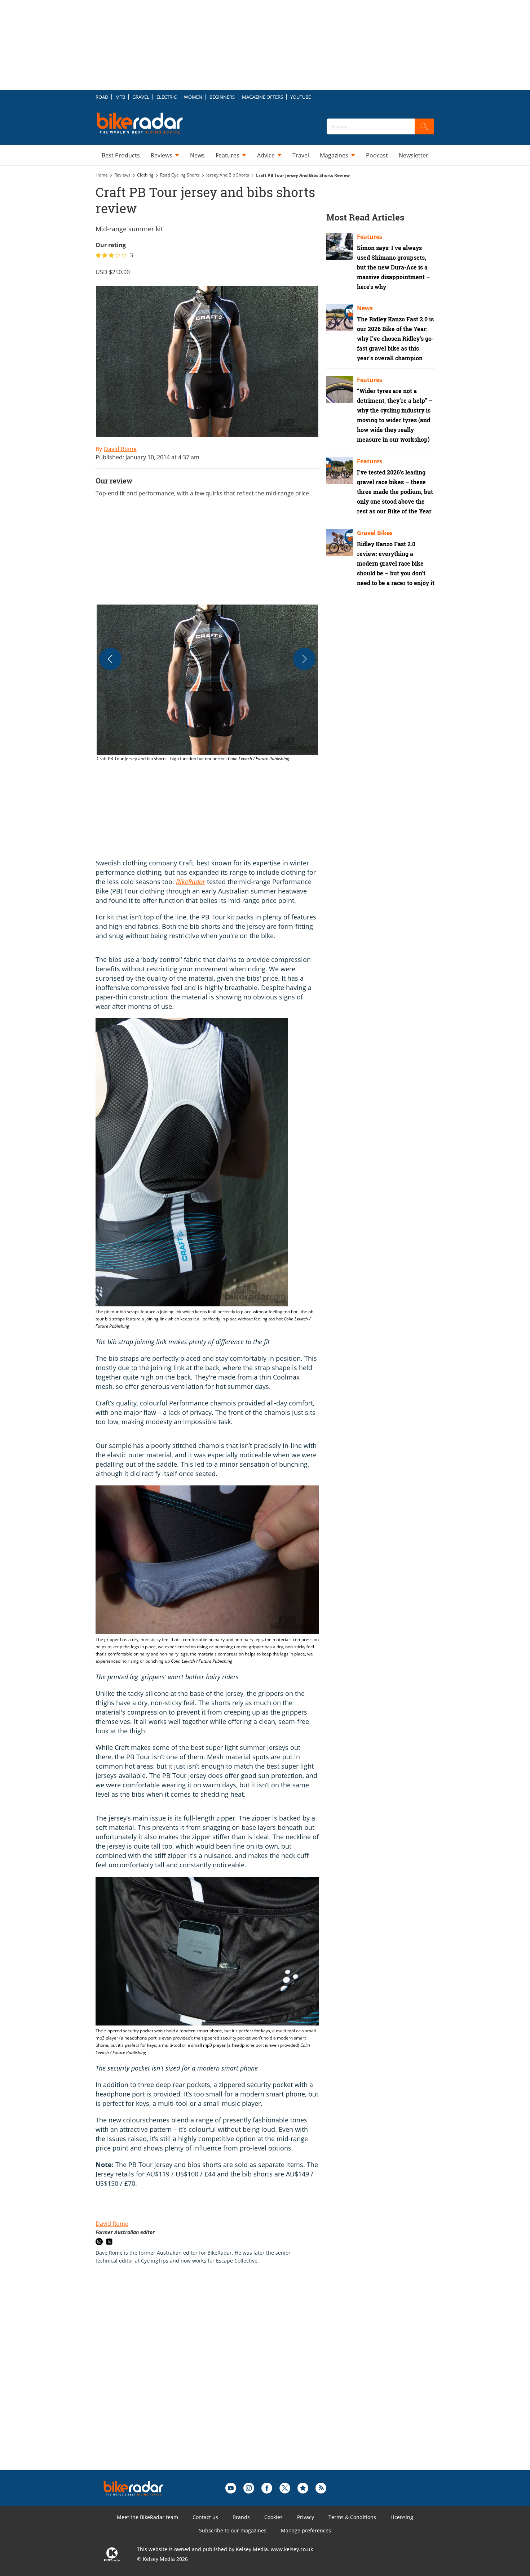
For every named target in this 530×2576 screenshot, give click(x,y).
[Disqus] (215, 2379)
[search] (424, 126)
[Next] (304, 659)
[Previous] (110, 659)
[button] (207, 683)
